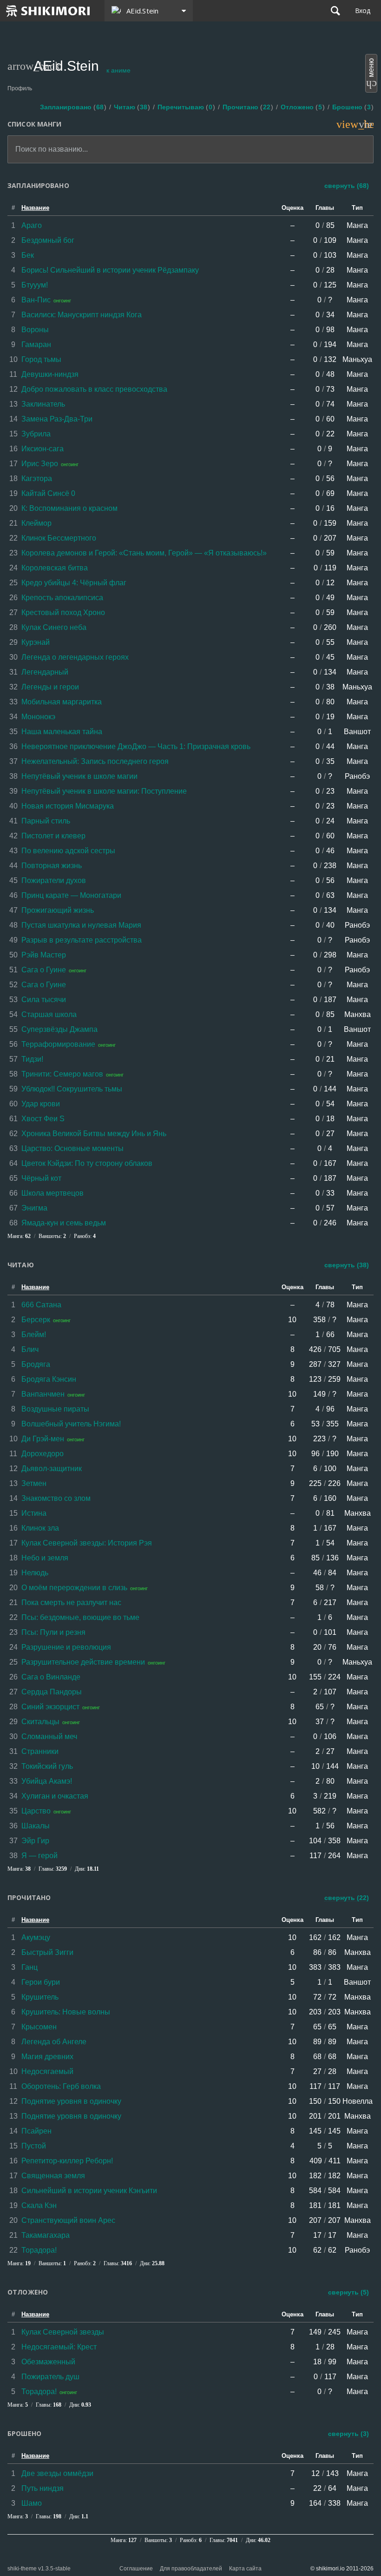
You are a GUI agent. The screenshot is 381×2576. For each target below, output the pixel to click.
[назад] (13, 66)
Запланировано (72, 107)
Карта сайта (245, 2569)
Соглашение (136, 2569)
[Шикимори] (48, 11)
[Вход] (363, 11)
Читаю (131, 107)
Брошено (351, 107)
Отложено (301, 107)
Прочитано (246, 107)
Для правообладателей (191, 2569)
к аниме (118, 70)
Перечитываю (185, 107)
